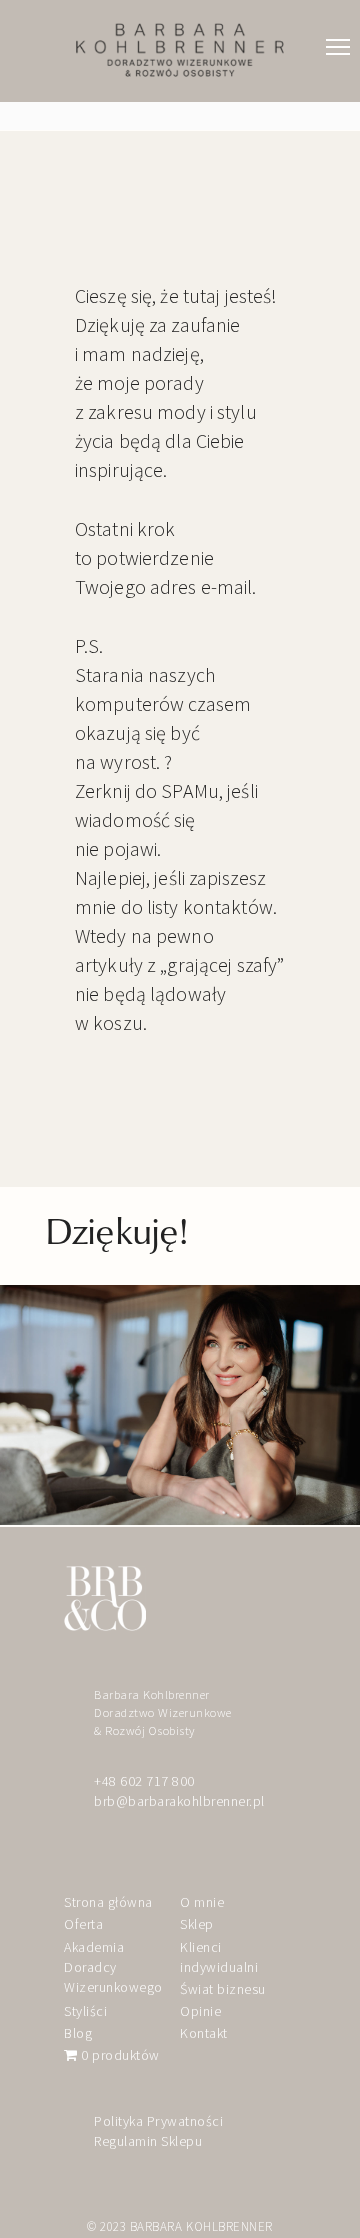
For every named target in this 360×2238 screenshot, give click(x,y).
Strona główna (108, 1902)
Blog (78, 2033)
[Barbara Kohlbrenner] (180, 50)
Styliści (85, 2011)
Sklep (197, 1924)
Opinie (200, 2011)
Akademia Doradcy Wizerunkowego (113, 1967)
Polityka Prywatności (158, 2121)
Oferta (83, 1924)
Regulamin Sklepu (148, 2141)
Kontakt (204, 2033)
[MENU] (338, 26)
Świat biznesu (223, 1989)
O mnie (202, 1902)
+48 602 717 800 (144, 1781)
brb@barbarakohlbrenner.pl (179, 1801)
